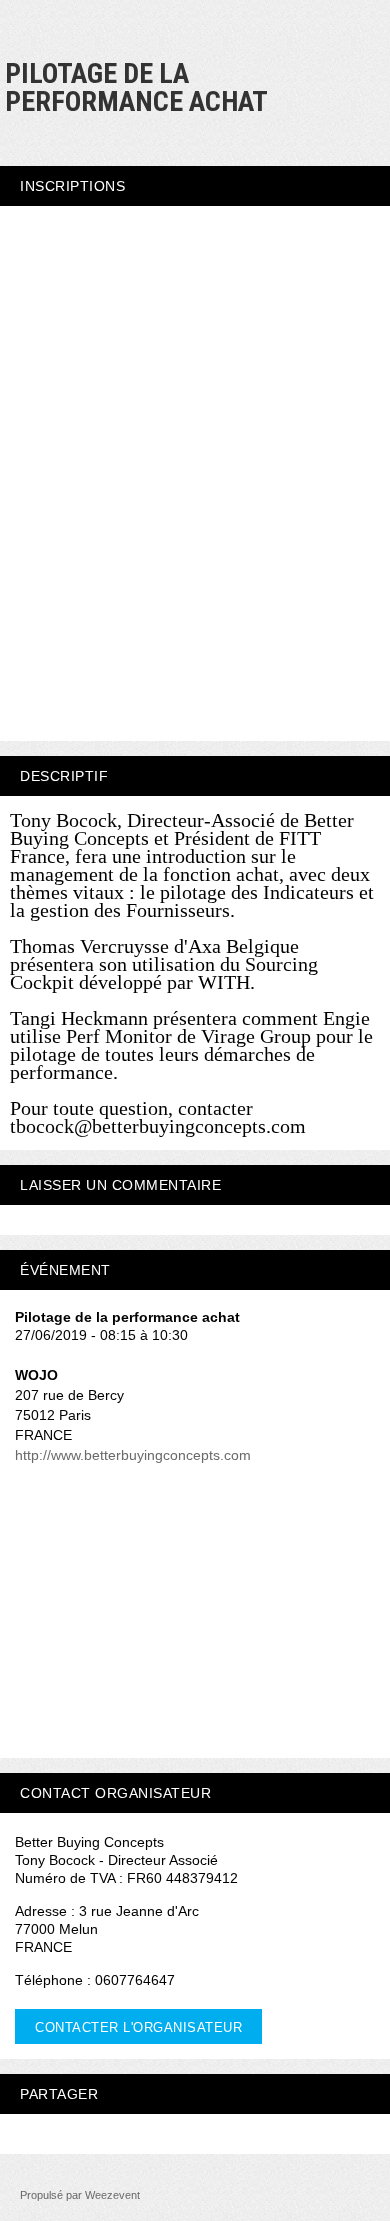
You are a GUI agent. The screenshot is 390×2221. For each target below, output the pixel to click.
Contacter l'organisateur (138, 2027)
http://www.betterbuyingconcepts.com (133, 1455)
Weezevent (112, 2195)
